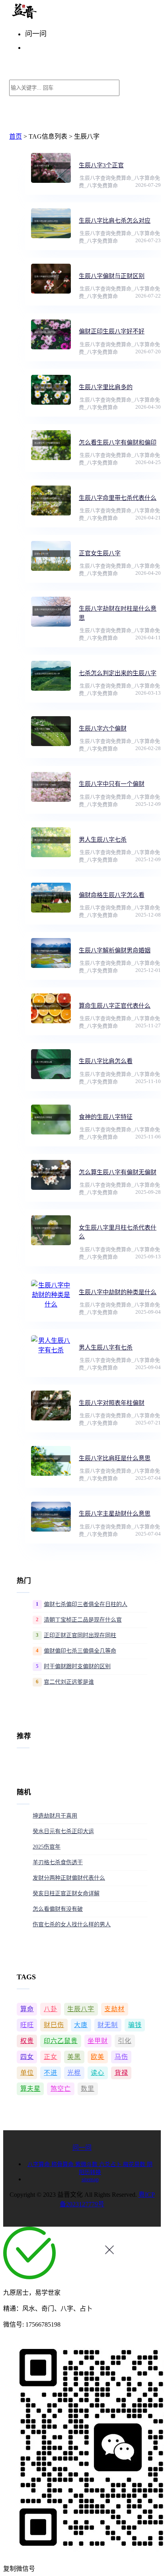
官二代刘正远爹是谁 (69, 1682)
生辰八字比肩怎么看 (106, 1061)
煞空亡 (61, 2089)
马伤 (121, 2057)
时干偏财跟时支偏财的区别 (77, 1666)
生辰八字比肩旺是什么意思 (115, 1458)
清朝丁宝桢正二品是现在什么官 (83, 1620)
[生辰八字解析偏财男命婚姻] (51, 953)
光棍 (74, 2073)
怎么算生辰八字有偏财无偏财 (118, 1172)
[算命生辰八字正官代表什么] (51, 1008)
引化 (125, 2041)
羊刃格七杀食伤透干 (58, 1862)
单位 (27, 2073)
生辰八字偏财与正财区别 (112, 276)
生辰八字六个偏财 (103, 729)
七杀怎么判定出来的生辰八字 (118, 673)
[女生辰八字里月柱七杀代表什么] (51, 1230)
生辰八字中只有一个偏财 (112, 784)
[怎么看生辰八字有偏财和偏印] (51, 445)
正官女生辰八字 (100, 553)
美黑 (74, 2057)
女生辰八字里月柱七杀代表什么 (118, 1232)
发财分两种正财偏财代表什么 (69, 1878)
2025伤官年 (47, 1847)
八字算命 (39, 2164)
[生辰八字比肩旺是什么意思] (51, 1461)
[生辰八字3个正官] (51, 168)
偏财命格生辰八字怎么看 (112, 895)
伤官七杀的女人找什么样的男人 (72, 1925)
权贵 (27, 2041)
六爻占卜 (111, 2164)
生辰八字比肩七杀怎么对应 (115, 221)
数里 (88, 2089)
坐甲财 (98, 2041)
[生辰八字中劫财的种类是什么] (51, 1295)
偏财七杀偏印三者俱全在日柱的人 (86, 1604)
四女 (27, 2057)
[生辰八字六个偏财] (51, 731)
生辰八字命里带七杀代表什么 (118, 498)
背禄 (121, 2073)
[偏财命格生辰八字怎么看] (51, 898)
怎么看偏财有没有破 (58, 1909)
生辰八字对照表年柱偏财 (112, 1403)
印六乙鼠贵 (61, 2041)
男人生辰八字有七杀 (106, 1348)
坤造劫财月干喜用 (55, 1816)
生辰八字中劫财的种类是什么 (118, 1292)
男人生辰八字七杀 (103, 840)
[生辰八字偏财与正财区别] (51, 279)
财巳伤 (54, 2025)
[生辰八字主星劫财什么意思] (51, 1517)
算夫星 (30, 2089)
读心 (98, 2073)
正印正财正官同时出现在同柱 (80, 1635)
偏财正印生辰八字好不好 (112, 331)
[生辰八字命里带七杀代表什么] (51, 501)
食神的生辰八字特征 (106, 1117)
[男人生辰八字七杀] (51, 842)
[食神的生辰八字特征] (51, 1120)
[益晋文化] (50, 17)
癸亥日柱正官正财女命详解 (66, 1893)
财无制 (108, 2025)
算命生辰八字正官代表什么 (115, 1006)
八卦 (51, 2009)
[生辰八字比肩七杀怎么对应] (51, 223)
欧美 (98, 2057)
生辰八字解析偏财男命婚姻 (115, 950)
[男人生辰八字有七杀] (51, 1350)
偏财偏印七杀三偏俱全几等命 (80, 1651)
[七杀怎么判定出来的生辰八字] (51, 676)
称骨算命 (63, 2164)
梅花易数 (135, 2164)
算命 (27, 2009)
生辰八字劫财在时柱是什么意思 (118, 613)
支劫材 (114, 2009)
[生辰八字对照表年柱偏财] (51, 1406)
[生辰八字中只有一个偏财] (51, 787)
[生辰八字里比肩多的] (51, 390)
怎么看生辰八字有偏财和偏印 (118, 443)
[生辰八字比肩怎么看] (51, 1064)
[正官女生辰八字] (51, 556)
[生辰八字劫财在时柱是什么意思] (51, 612)
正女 (51, 2057)
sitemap (90, 2179)
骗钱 (135, 2025)
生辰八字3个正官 (101, 165)
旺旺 (27, 2025)
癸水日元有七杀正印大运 (63, 1831)
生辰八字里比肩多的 (106, 387)
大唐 (81, 2025)
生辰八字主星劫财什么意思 (115, 1514)
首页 (16, 136)
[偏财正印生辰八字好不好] (51, 334)
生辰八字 (81, 2009)
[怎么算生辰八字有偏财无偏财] (51, 1175)
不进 (51, 2073)
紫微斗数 (87, 2164)
